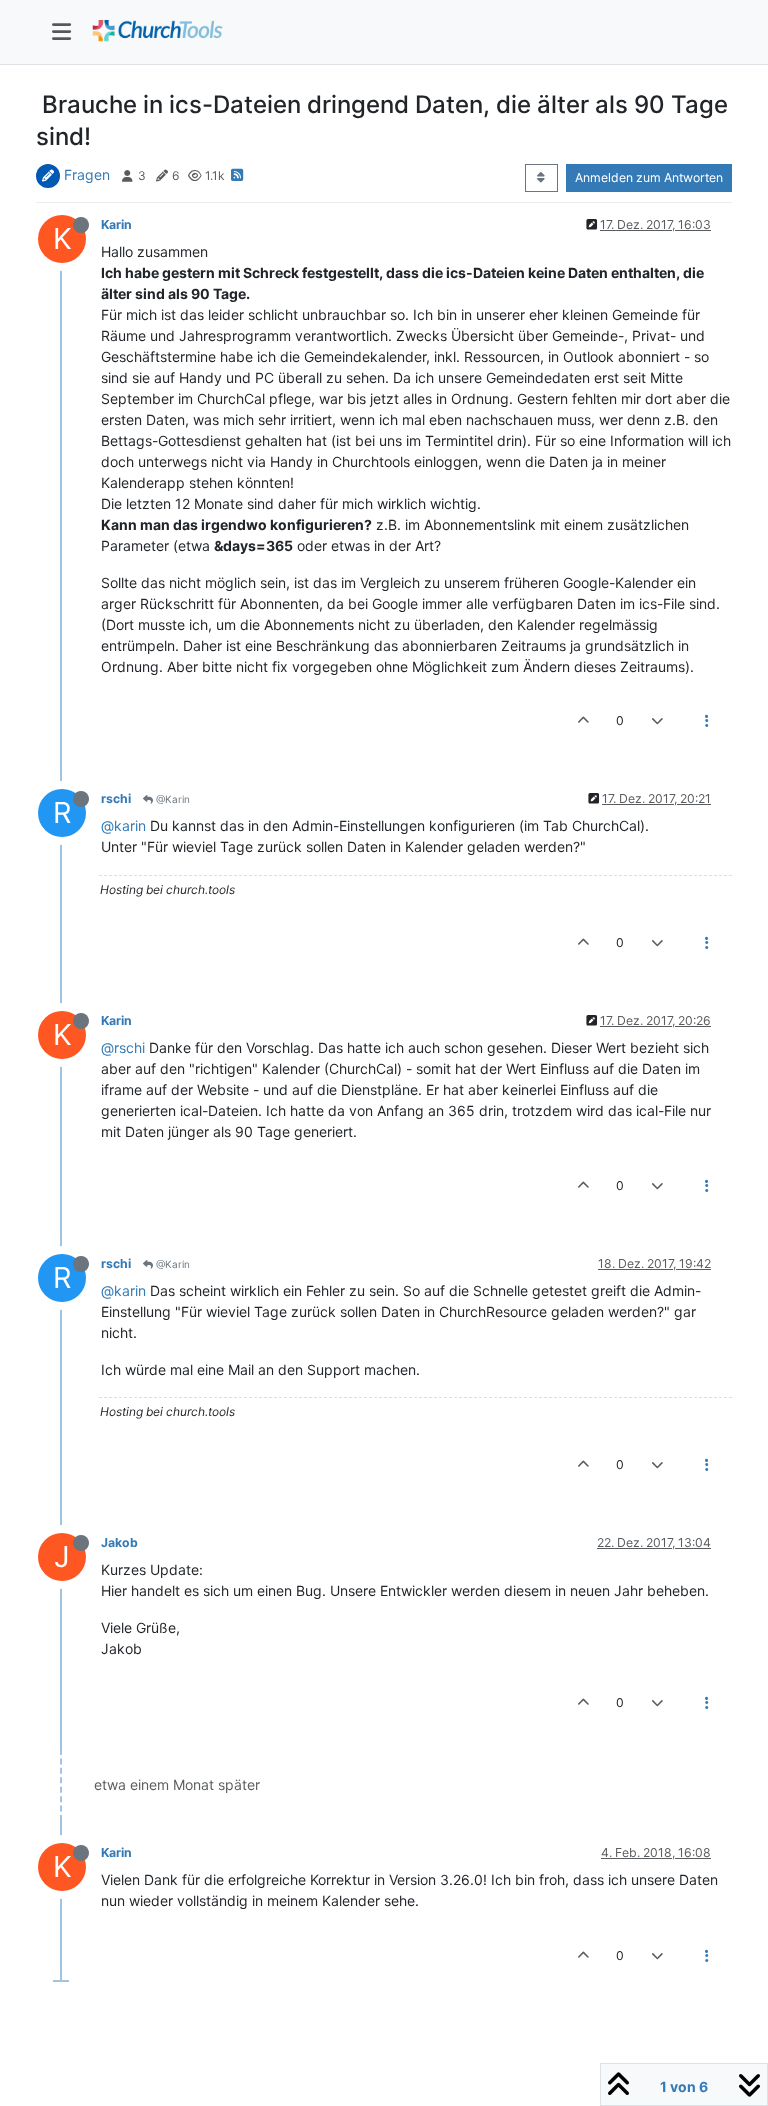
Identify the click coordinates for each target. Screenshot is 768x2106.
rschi (116, 798)
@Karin (171, 799)
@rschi (123, 1047)
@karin (123, 825)
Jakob (119, 1542)
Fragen (87, 174)
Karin (116, 224)
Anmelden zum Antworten (649, 177)
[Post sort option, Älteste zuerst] (541, 178)
